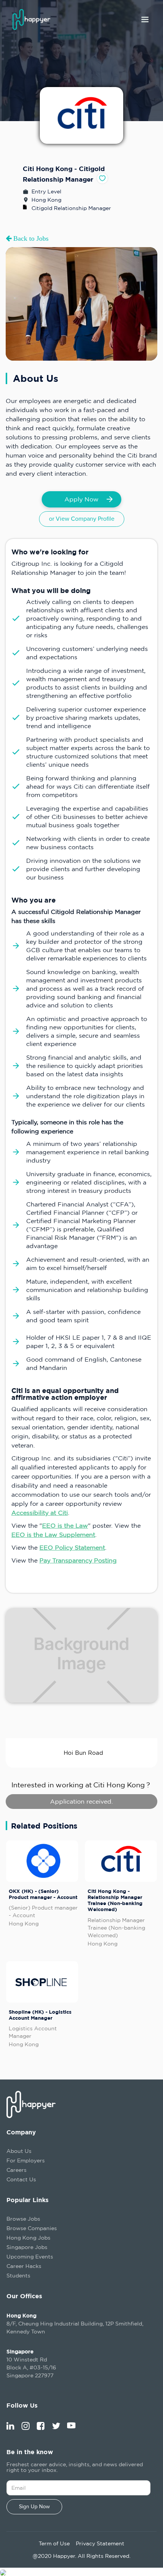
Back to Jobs (30, 238)
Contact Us (21, 2179)
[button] (145, 20)
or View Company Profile (82, 519)
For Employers (26, 2160)
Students (18, 2275)
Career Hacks (24, 2266)
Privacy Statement (100, 2543)
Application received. (81, 1801)
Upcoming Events (30, 2256)
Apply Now (81, 499)
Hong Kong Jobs (28, 2237)
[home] (35, 19)
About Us (19, 2151)
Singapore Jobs (27, 2247)
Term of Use (54, 2543)
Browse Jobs (23, 2219)
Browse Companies (32, 2228)
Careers (16, 2170)
